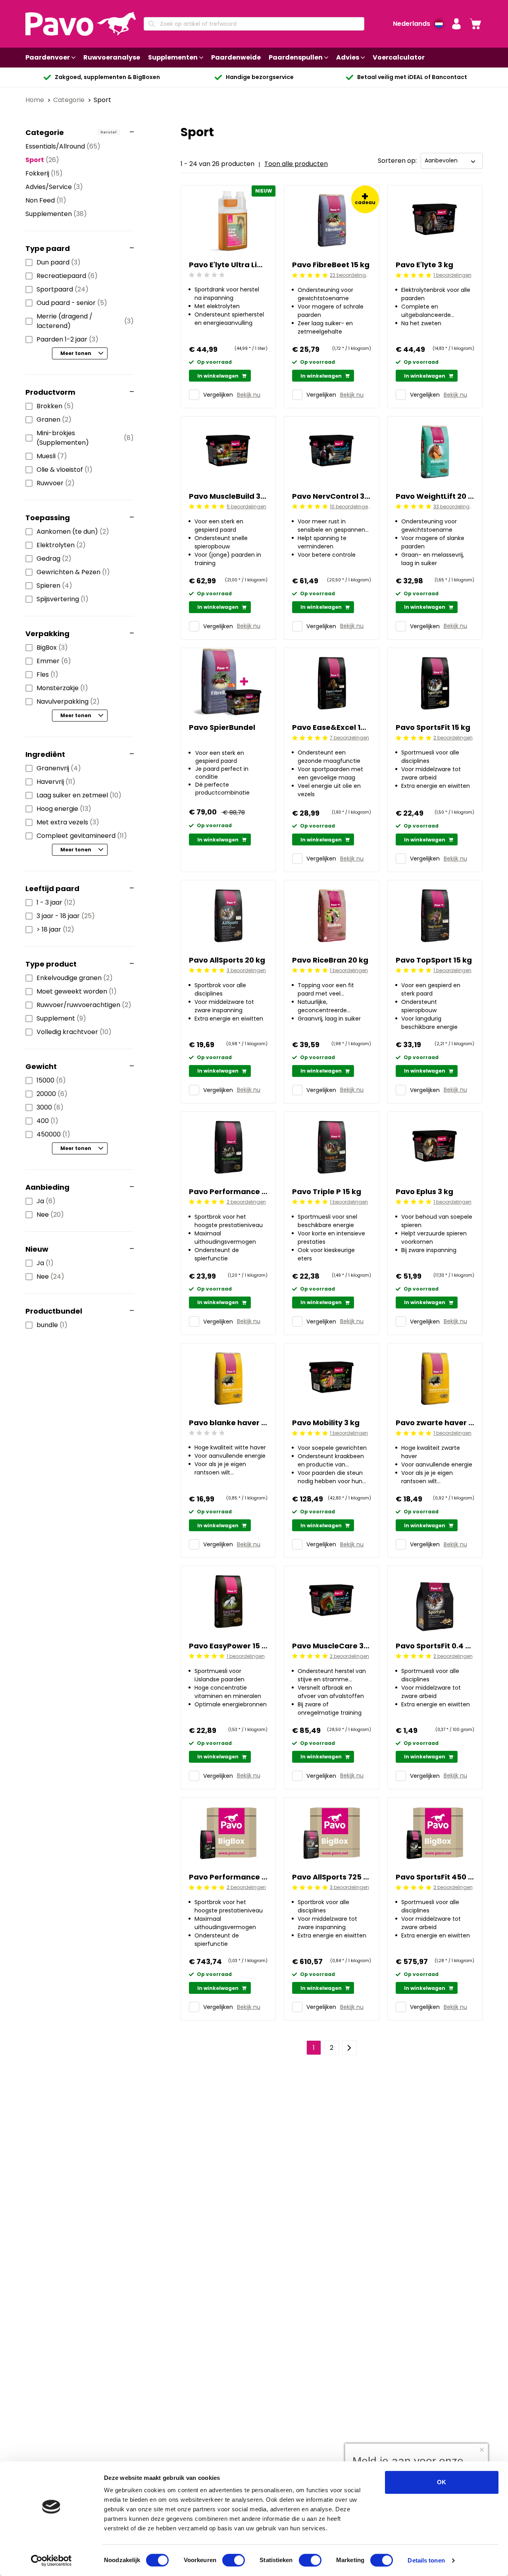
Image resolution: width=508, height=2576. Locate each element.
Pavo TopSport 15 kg (434, 960)
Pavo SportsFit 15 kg (433, 727)
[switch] (234, 2560)
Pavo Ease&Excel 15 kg (331, 727)
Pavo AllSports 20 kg (227, 960)
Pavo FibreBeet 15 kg (331, 265)
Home (36, 100)
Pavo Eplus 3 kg (424, 1192)
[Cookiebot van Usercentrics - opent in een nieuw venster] (51, 2561)
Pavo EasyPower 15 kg (228, 1646)
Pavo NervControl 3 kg (331, 496)
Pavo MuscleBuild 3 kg (228, 496)
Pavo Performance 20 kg (228, 1192)
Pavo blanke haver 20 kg (228, 1423)
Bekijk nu (249, 395)
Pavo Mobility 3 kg (326, 1423)
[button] (456, 24)
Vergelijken (218, 395)
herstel (108, 132)
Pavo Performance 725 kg (228, 1877)
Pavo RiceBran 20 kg (330, 960)
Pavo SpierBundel (222, 727)
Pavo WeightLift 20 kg (435, 496)
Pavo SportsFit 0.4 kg (435, 1646)
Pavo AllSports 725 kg (331, 1877)
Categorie (70, 100)
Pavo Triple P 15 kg (327, 1192)
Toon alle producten (296, 164)
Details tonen (426, 2560)
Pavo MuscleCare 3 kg (331, 1646)
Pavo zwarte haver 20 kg (435, 1423)
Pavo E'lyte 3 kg (424, 265)
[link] (475, 24)
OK (442, 2482)
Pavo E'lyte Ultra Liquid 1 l (228, 265)
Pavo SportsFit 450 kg (435, 1877)
